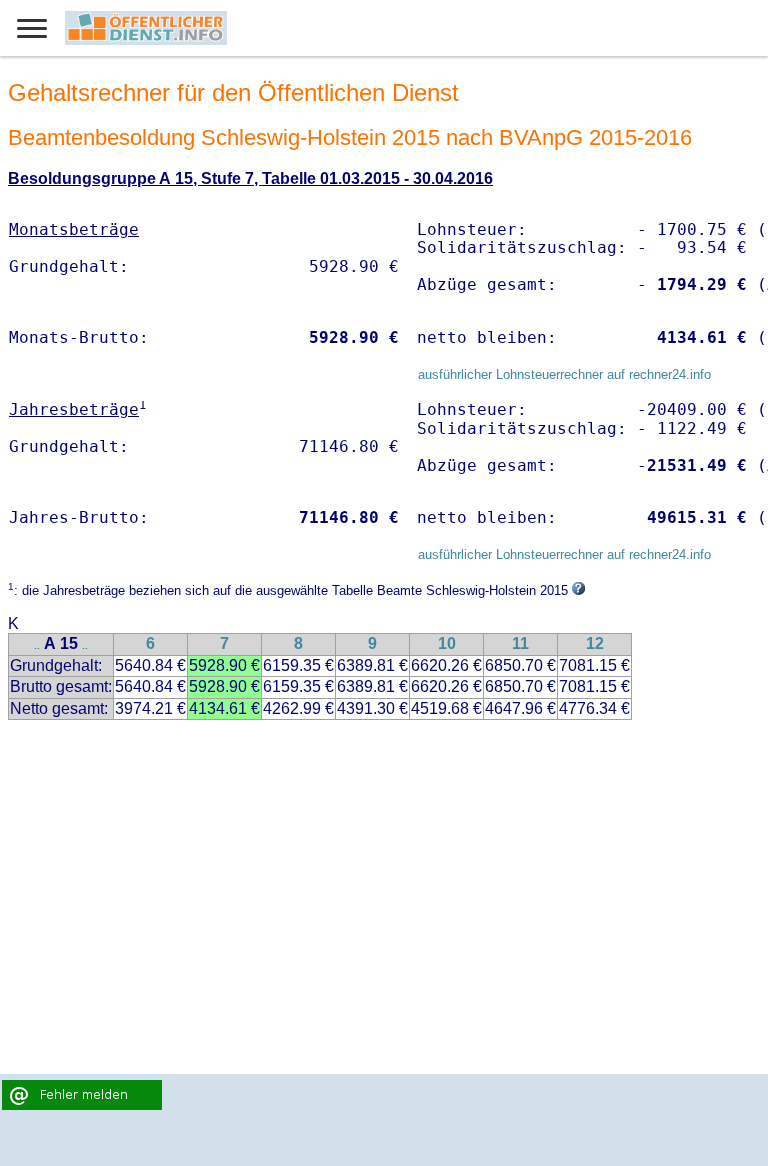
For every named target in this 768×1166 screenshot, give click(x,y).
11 (520, 643)
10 (447, 643)
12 (595, 643)
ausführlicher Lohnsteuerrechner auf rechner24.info (564, 374)
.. (37, 645)
